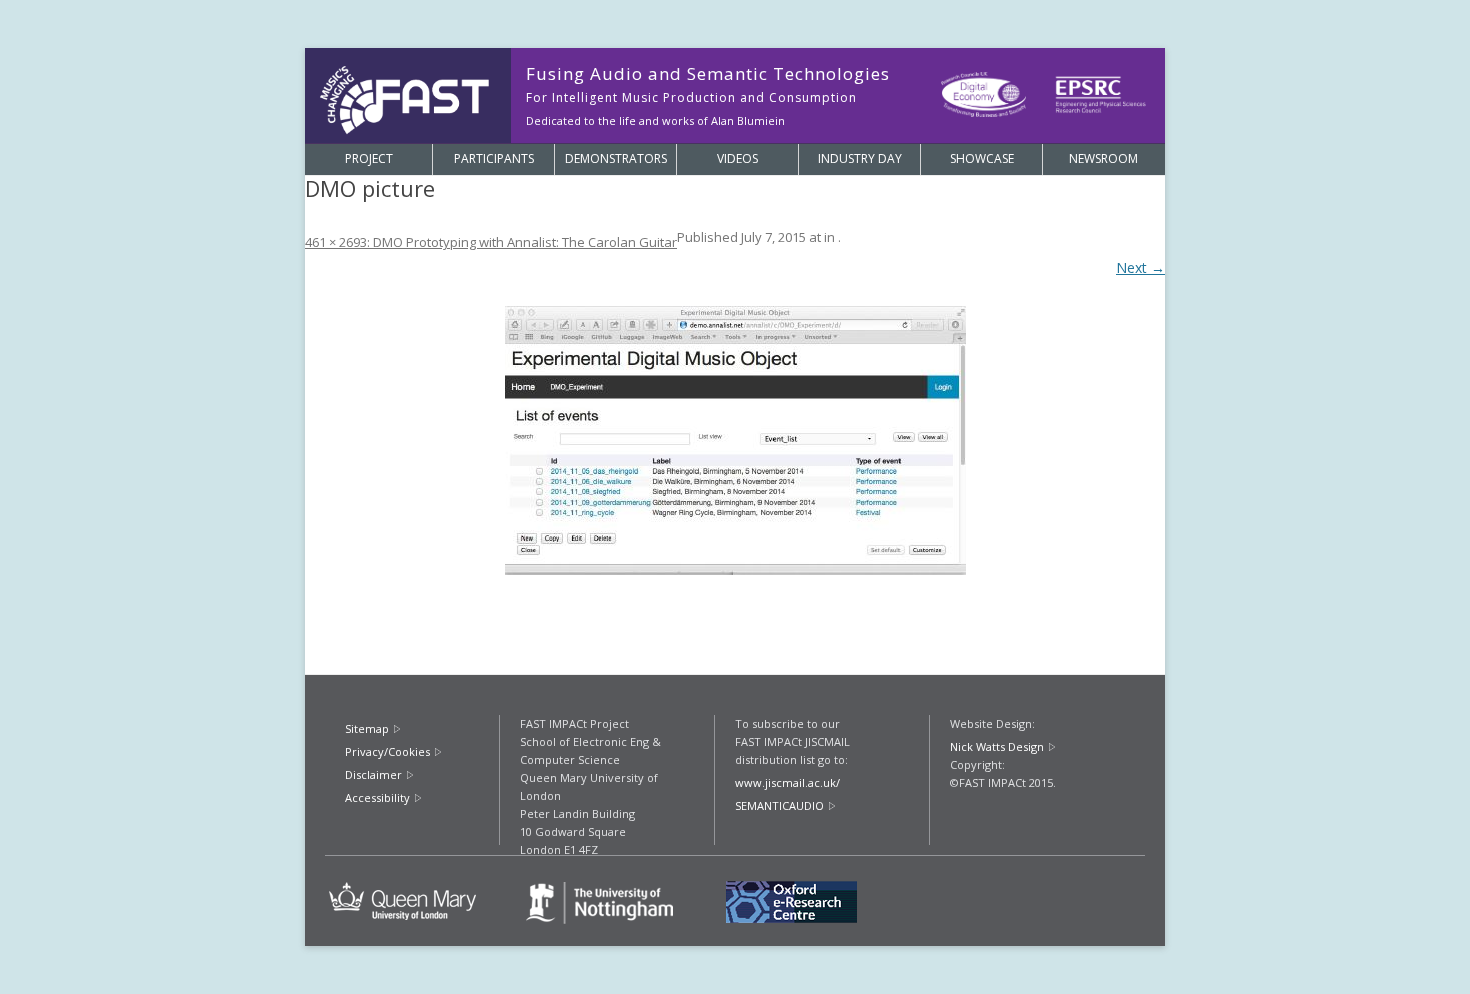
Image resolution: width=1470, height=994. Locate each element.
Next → (1140, 267)
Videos (737, 158)
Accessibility (377, 797)
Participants (494, 158)
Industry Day (860, 158)
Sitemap (367, 728)
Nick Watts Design (997, 746)
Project (369, 158)
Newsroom (1103, 158)
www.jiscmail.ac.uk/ (787, 782)
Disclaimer (373, 774)
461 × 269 (332, 242)
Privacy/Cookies (387, 751)
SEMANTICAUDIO (779, 805)
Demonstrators (616, 158)
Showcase (982, 158)
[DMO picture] (735, 440)
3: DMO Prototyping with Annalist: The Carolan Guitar (518, 242)
